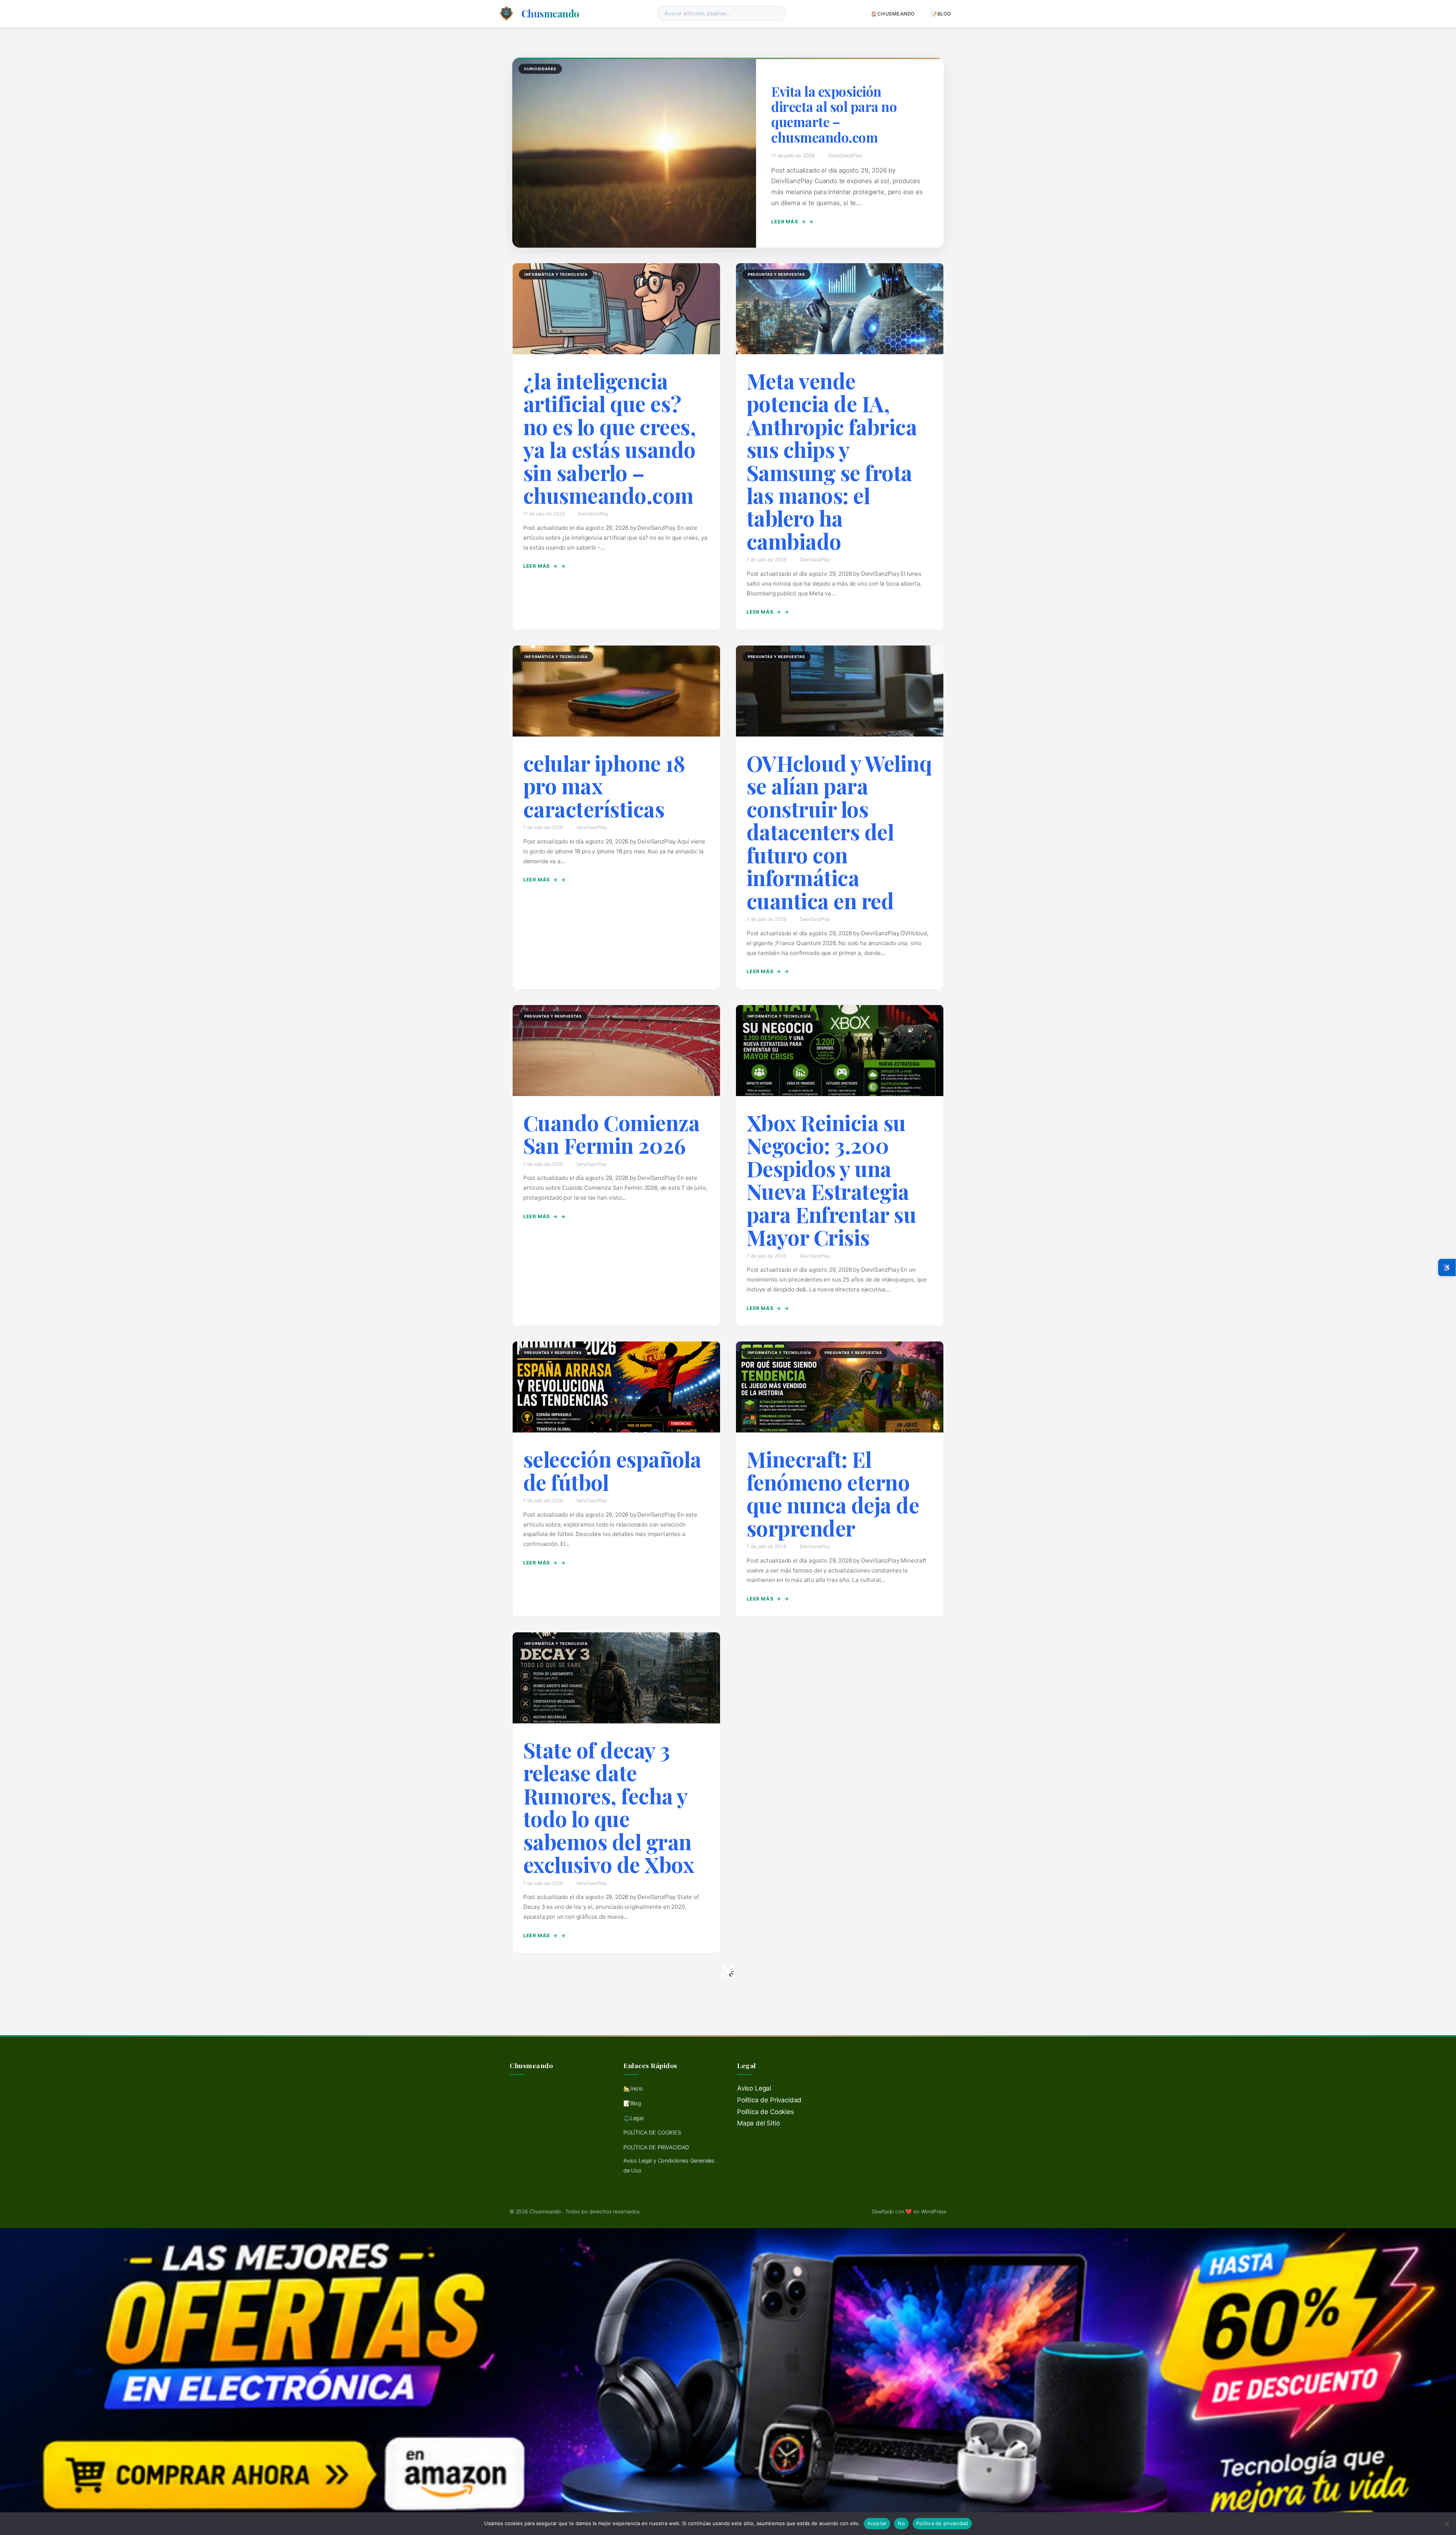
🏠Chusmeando (893, 14)
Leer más (788, 222)
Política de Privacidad (769, 2100)
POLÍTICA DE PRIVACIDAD (656, 2147)
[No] (1447, 2524)
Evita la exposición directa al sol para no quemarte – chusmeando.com (834, 114)
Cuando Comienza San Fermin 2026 (612, 1134)
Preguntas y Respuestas (776, 274)
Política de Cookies (766, 2112)
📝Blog (941, 14)
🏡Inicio (633, 2088)
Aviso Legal (754, 2088)
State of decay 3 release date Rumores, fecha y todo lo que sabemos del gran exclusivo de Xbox (609, 1807)
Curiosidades (540, 69)
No (901, 2523)
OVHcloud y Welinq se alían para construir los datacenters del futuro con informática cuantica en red (839, 832)
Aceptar (877, 2523)
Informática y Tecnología (556, 274)
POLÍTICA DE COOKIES (652, 2132)
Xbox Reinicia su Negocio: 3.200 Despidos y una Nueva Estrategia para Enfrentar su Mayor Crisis (832, 1180)
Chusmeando (550, 13)
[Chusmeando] (506, 13)
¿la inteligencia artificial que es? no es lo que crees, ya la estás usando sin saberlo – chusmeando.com (610, 438)
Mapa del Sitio (759, 2123)
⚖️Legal (633, 2118)
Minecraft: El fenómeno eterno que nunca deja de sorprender (833, 1493)
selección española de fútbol (612, 1470)
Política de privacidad (942, 2523)
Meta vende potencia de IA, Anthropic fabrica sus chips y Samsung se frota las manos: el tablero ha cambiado (832, 461)
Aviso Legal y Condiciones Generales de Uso (669, 2165)
